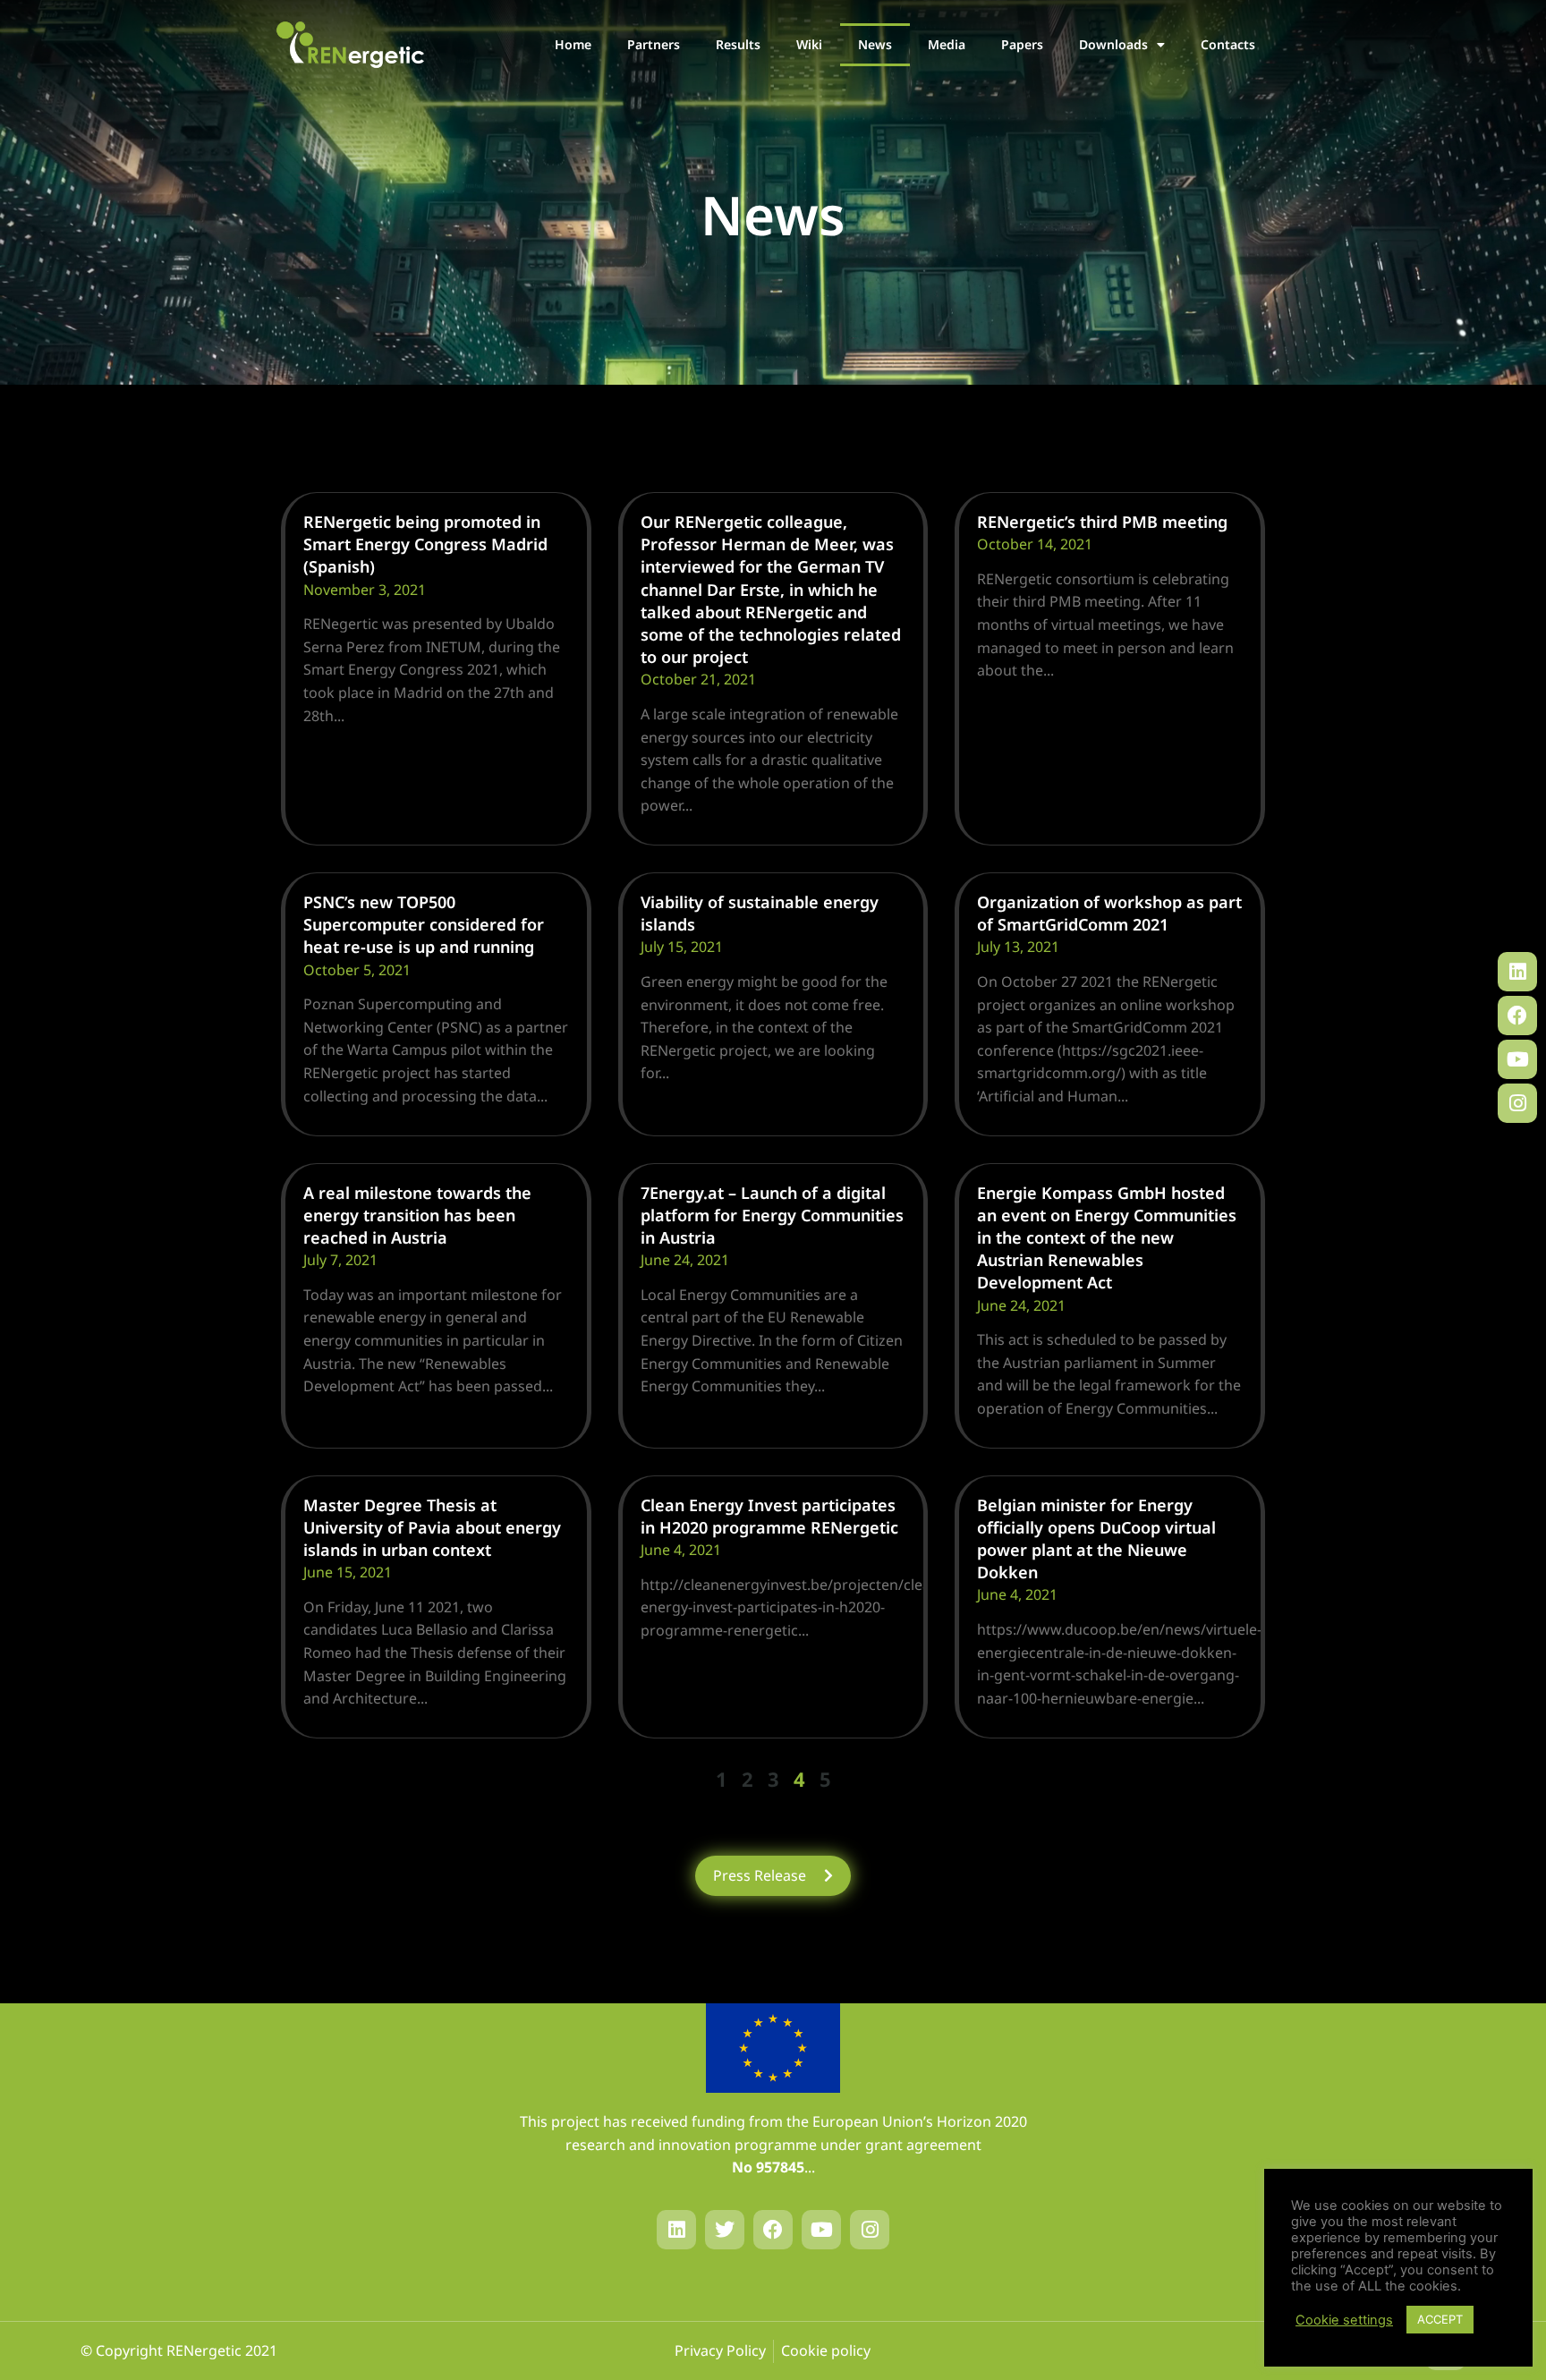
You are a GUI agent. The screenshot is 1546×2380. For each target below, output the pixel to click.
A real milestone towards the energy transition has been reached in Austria (417, 1215)
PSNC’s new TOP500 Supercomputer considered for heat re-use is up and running (424, 924)
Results (738, 44)
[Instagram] (1517, 1103)
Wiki (809, 44)
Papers (1022, 44)
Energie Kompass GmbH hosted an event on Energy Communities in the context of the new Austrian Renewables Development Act (1107, 1238)
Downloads (1113, 44)
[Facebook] (1517, 1016)
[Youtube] (1517, 1059)
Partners (654, 44)
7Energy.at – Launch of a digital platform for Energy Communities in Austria (772, 1215)
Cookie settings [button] (1344, 2320)
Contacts (1228, 44)
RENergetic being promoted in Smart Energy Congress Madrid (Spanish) (425, 544)
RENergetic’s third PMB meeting (1102, 522)
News (875, 44)
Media (947, 44)
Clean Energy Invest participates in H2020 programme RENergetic (769, 1516)
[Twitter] (725, 2230)
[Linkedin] (1517, 972)
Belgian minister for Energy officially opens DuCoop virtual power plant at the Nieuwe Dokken (1096, 1539)
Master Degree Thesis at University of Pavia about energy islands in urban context (432, 1527)
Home (573, 44)
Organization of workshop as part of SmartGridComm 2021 (1109, 913)
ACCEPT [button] (1440, 2319)
